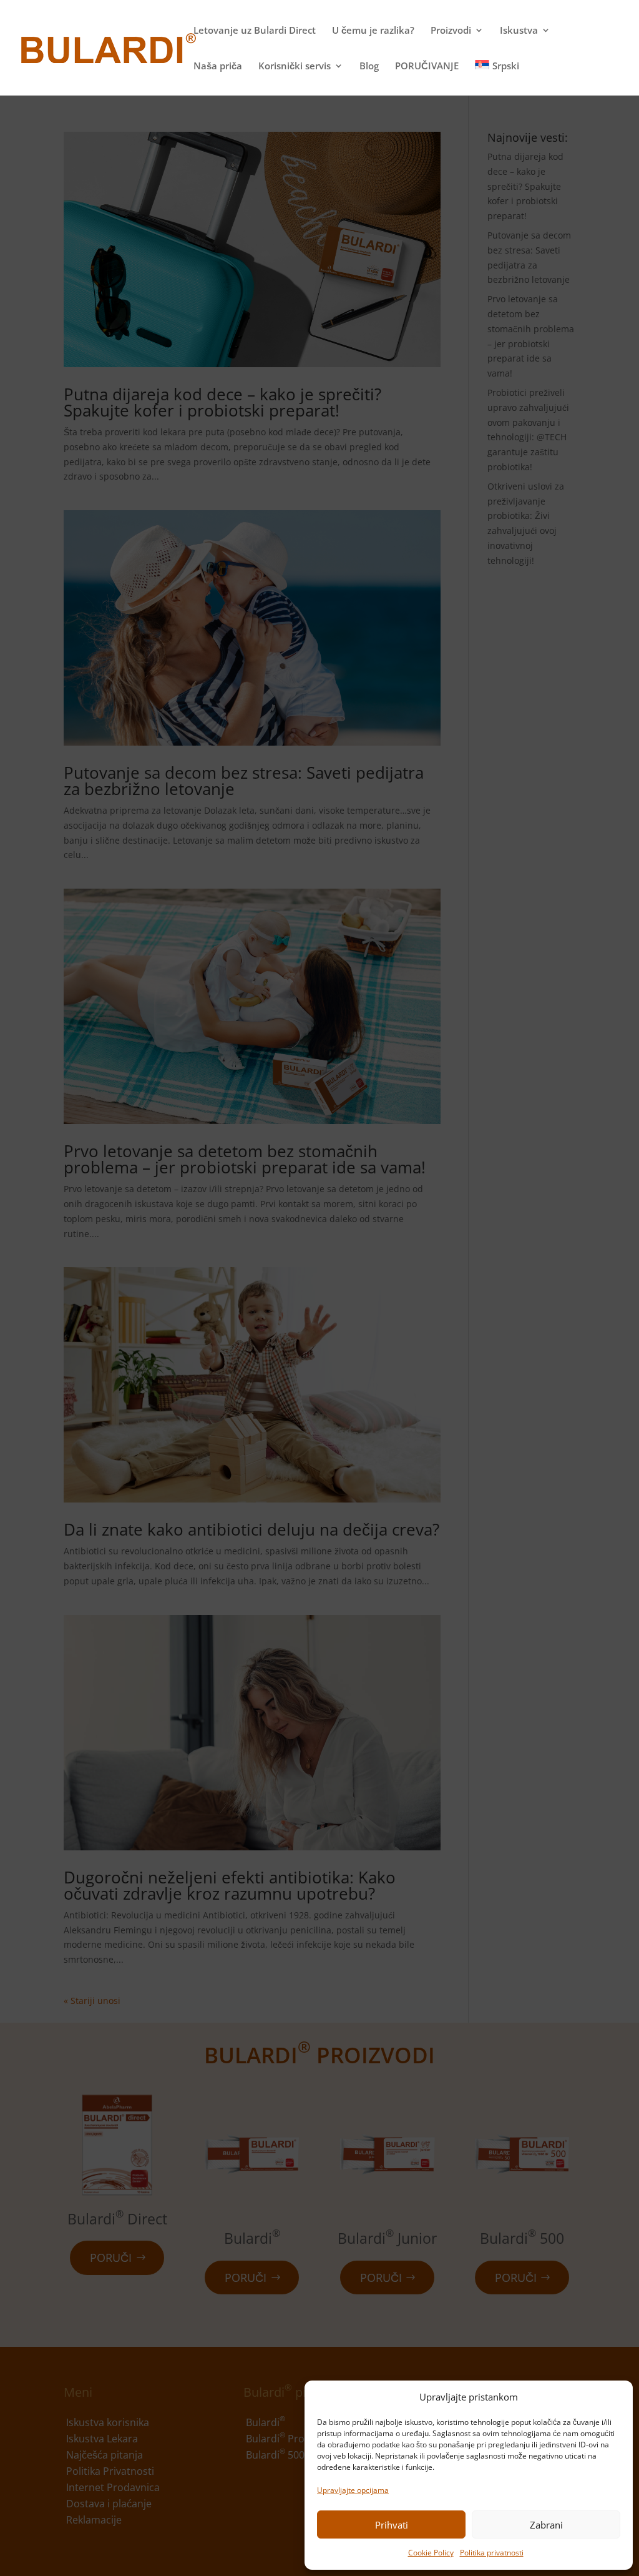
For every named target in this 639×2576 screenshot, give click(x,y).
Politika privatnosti (492, 2553)
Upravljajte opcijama (353, 2490)
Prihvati (392, 2525)
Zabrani (546, 2525)
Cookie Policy (431, 2553)
